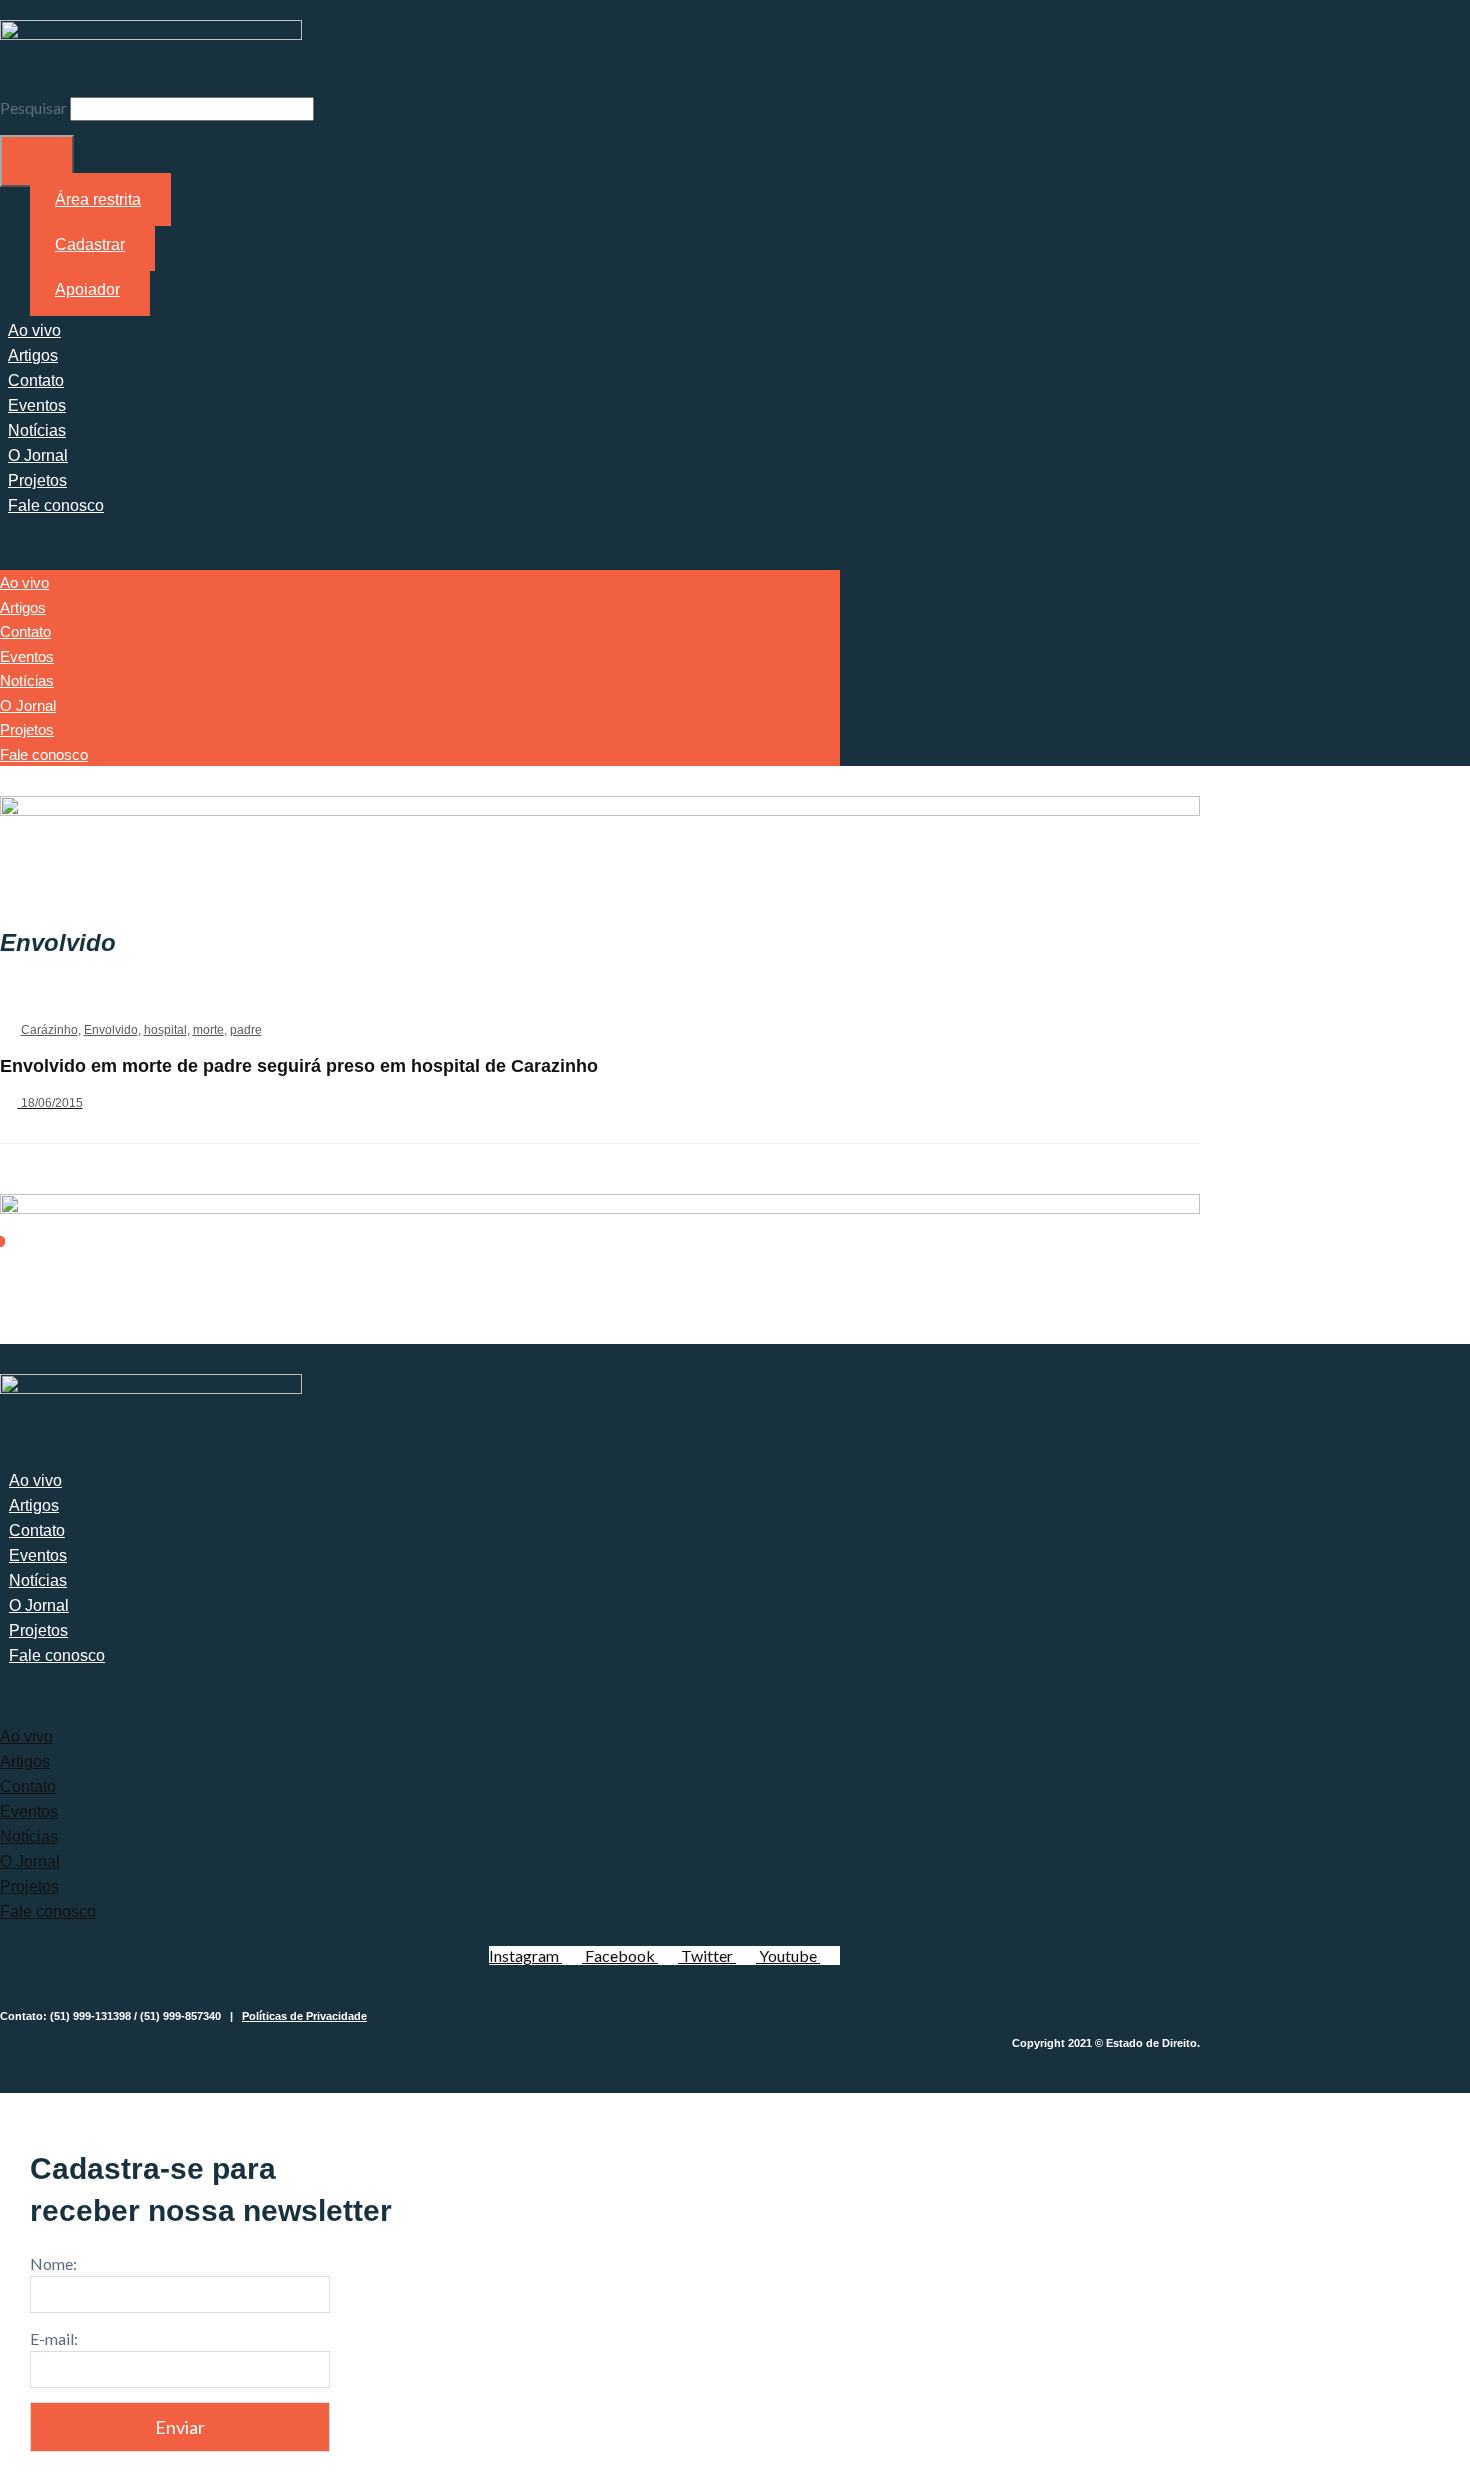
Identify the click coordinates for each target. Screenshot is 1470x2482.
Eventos (37, 405)
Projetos (37, 480)
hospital (165, 1030)
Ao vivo (34, 330)
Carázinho (49, 1030)
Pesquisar (33, 107)
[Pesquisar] (37, 161)
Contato (36, 380)
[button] (420, 546)
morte (208, 1030)
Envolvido (111, 1030)
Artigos (33, 355)
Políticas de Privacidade (304, 2016)
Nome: (53, 2263)
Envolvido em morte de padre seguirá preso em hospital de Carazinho (299, 1066)
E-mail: (54, 2338)
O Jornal (38, 455)
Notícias (37, 430)
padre (246, 1030)
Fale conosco (56, 505)
